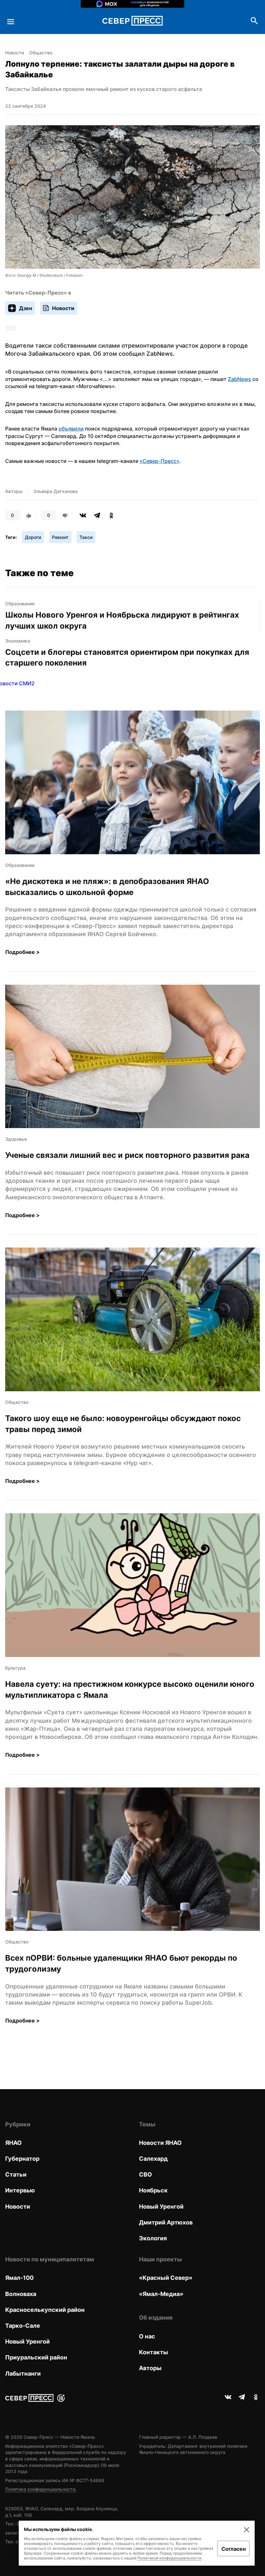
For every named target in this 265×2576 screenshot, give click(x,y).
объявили (71, 429)
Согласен (233, 2549)
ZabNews (239, 379)
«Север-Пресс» (159, 461)
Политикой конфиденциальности (169, 2558)
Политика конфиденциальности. (41, 2489)
